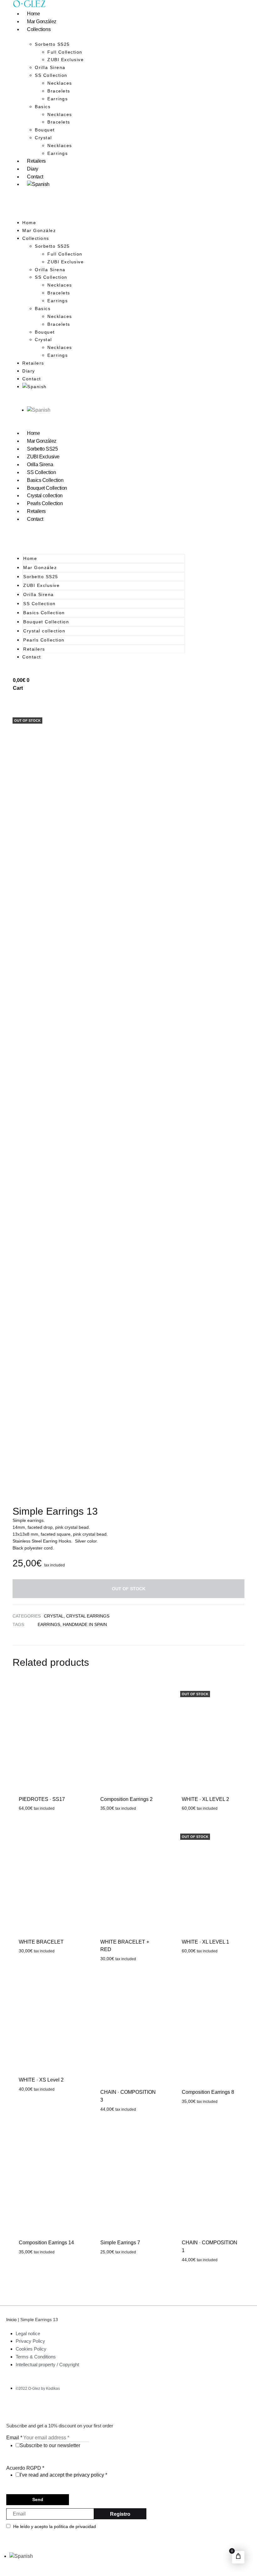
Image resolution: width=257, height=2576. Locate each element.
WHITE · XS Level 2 (41, 2080)
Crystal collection (45, 496)
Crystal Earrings (88, 1616)
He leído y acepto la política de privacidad (55, 2526)
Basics (43, 107)
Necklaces (60, 83)
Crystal (43, 138)
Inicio (11, 2320)
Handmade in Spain (85, 1624)
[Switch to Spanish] (38, 184)
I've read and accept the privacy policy (62, 2475)
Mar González (42, 21)
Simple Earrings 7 (120, 2243)
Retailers (36, 161)
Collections (39, 29)
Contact (35, 177)
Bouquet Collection (47, 488)
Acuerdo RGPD (25, 2468)
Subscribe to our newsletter (50, 2445)
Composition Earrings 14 (46, 2243)
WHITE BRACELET (41, 1942)
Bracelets (59, 91)
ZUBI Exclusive (66, 60)
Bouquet (45, 130)
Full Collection (65, 52)
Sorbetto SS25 (42, 449)
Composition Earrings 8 (208, 2092)
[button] (99, 208)
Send (38, 2499)
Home (33, 14)
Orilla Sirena (50, 67)
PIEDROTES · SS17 (42, 1799)
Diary (33, 169)
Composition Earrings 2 (126, 1799)
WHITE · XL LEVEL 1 (205, 1942)
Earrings (58, 99)
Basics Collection (45, 480)
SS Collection (51, 75)
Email (14, 2438)
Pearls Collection (45, 503)
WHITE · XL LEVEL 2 (205, 1799)
